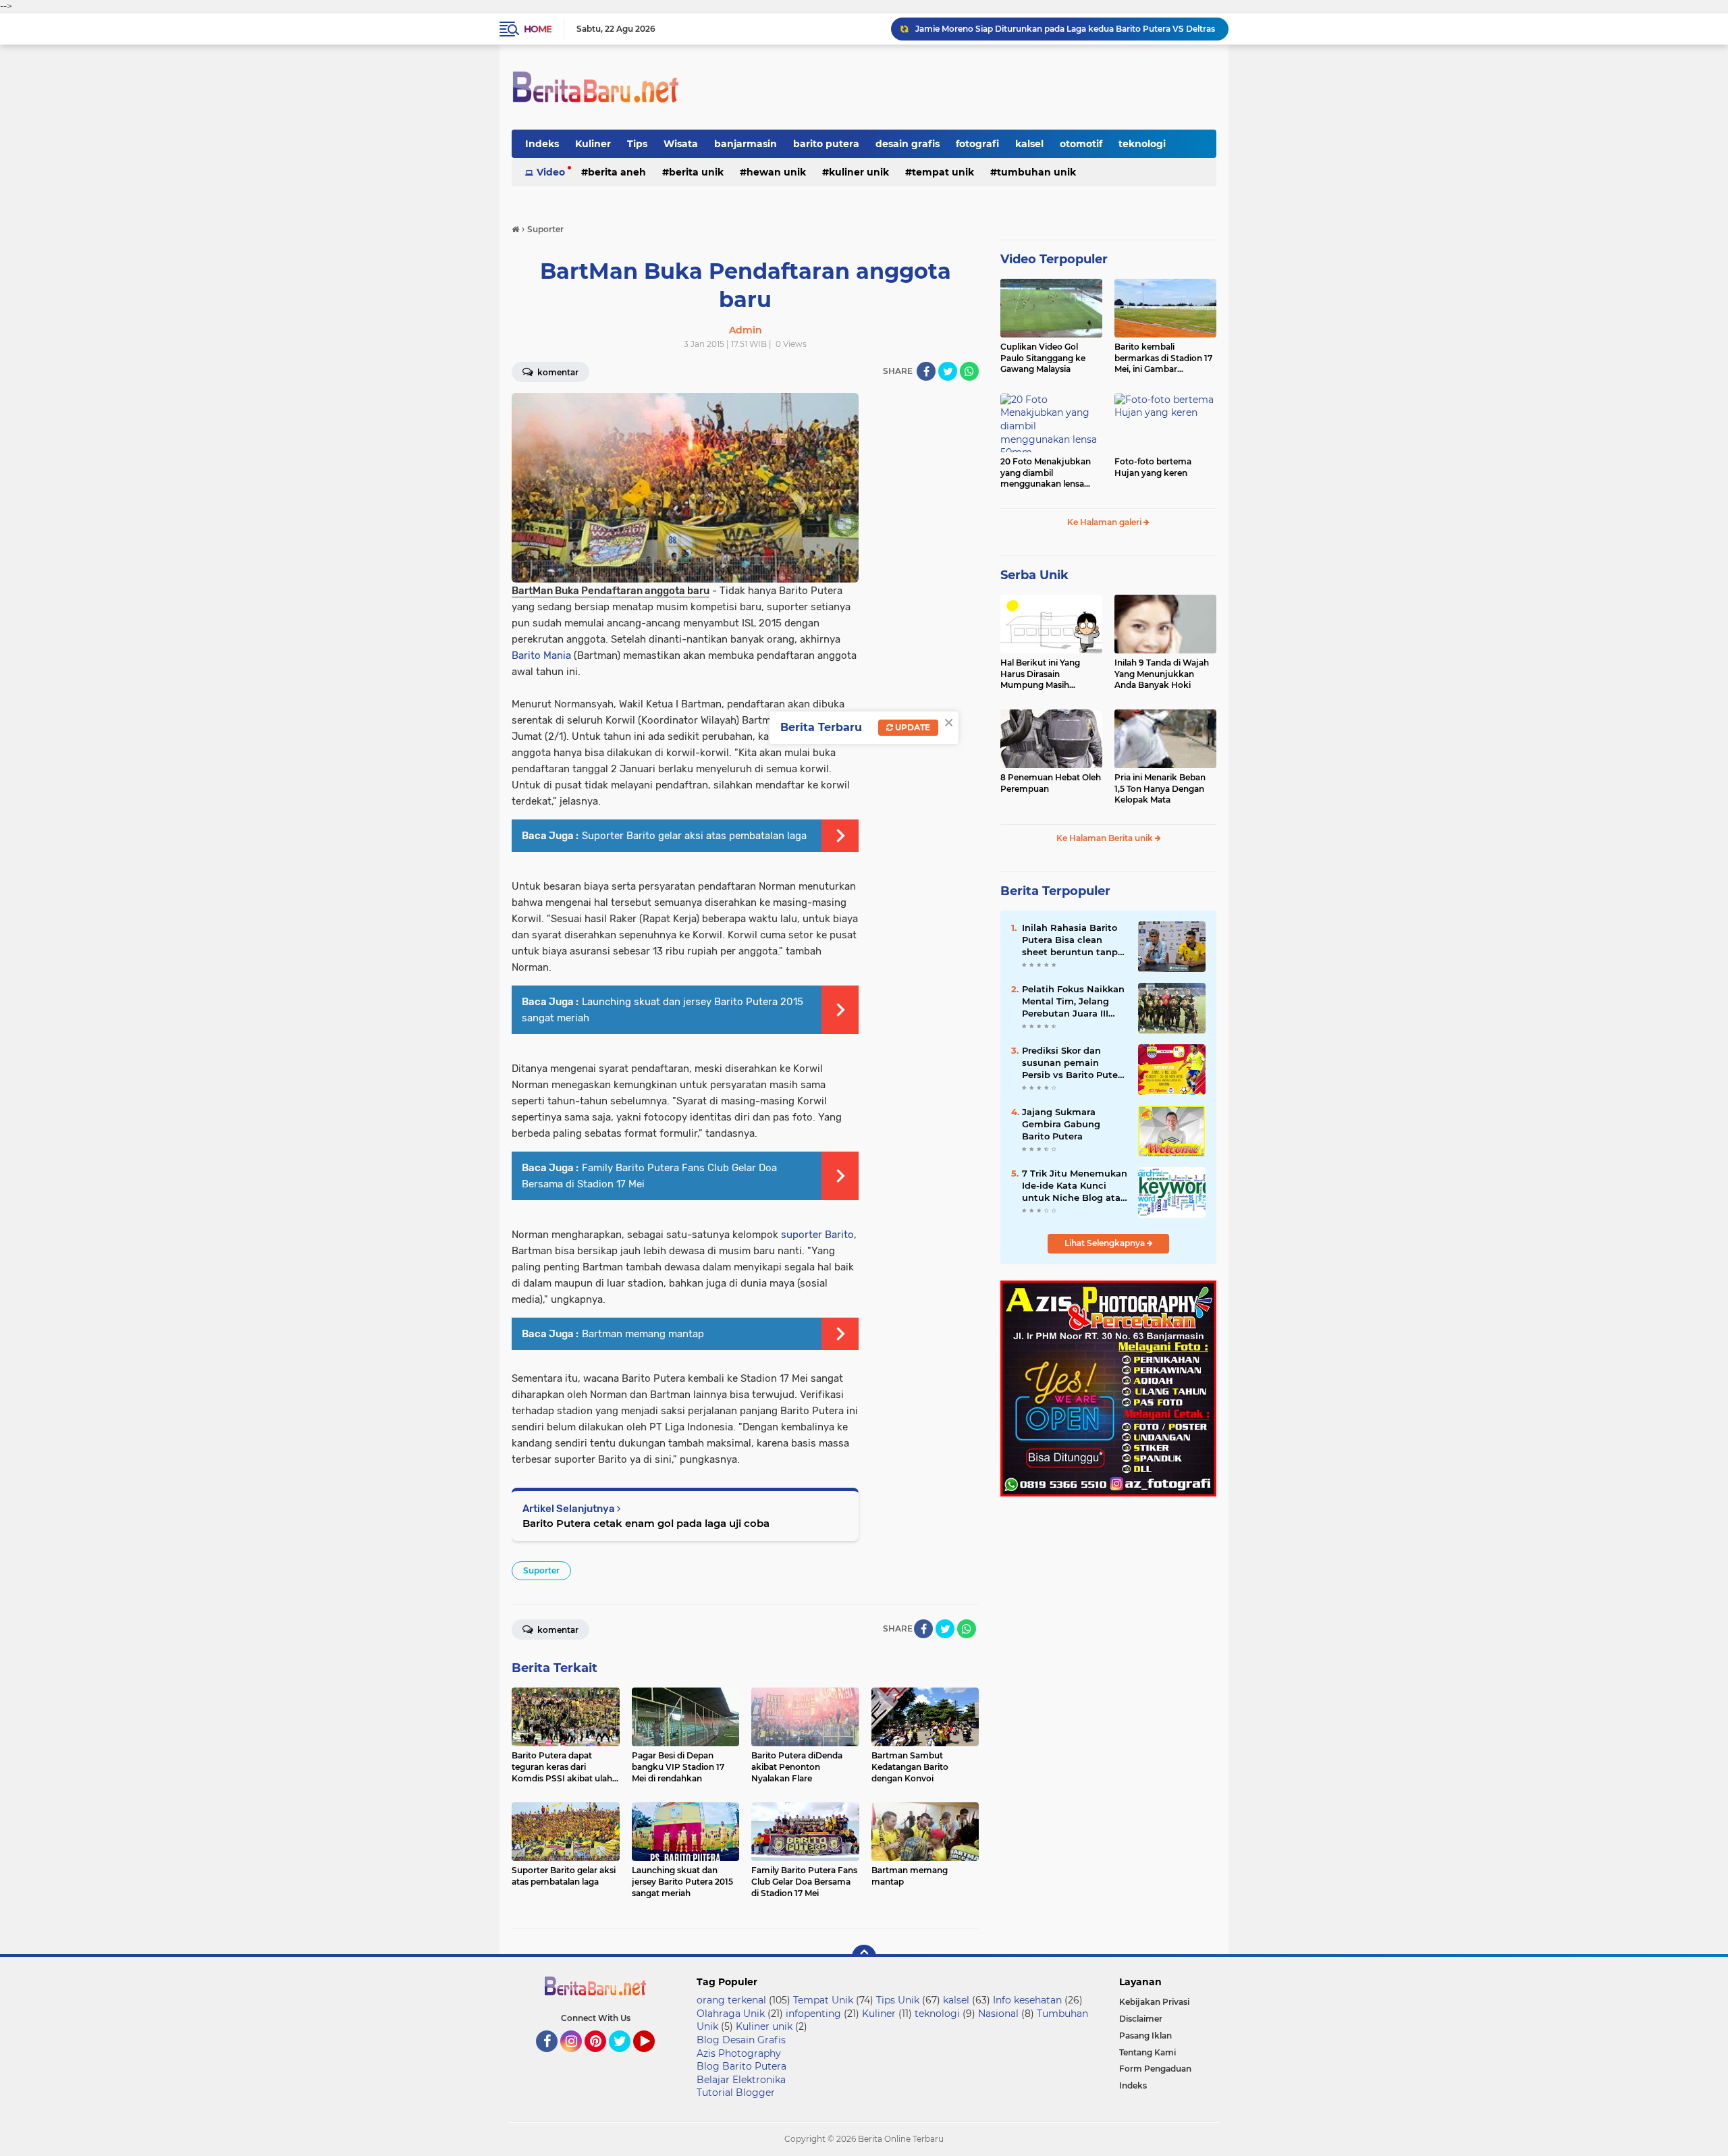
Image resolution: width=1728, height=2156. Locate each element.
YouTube (653, 2058)
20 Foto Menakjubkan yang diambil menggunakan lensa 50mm (1046, 473)
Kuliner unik (859, 172)
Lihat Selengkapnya (1106, 1243)
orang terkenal (731, 2000)
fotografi (977, 144)
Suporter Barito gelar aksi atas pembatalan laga (694, 836)
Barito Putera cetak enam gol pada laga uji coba (646, 1523)
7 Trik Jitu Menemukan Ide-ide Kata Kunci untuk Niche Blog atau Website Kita (1075, 1186)
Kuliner (593, 144)
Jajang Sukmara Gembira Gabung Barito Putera (1061, 1124)
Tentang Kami (1147, 2052)
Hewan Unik (776, 172)
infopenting (813, 2014)
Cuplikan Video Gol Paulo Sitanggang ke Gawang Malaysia (1043, 358)
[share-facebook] (926, 371)
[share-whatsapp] (969, 371)
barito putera (826, 144)
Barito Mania (541, 655)
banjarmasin (746, 144)
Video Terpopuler (1054, 259)
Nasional (998, 2014)
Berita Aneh (617, 172)
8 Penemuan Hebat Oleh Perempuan (1051, 783)
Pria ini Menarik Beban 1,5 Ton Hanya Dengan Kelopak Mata (1160, 789)
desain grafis (908, 144)
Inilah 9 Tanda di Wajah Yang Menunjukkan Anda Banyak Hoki (1162, 674)
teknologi (1142, 144)
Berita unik (696, 172)
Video (551, 172)
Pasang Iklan (1145, 2036)
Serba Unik (1034, 575)
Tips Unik (898, 2000)
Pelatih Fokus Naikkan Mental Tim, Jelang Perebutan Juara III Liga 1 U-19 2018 (1073, 1002)
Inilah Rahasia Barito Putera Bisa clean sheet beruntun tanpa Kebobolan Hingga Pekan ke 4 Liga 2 (1073, 940)
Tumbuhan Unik (1036, 172)
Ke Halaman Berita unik (1106, 838)
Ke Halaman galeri (1105, 522)
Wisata (681, 144)
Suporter (541, 1570)
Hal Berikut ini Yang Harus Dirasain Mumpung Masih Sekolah (1040, 674)
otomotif (1081, 144)
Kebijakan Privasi (1154, 2002)
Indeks (542, 144)
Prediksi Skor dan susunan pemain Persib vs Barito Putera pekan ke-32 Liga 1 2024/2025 (1074, 1063)
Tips (637, 144)
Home (538, 29)
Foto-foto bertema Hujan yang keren (1153, 467)
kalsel (1029, 144)
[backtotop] (864, 1957)
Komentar (557, 372)
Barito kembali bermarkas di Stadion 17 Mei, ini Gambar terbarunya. (1163, 358)
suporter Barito (817, 1235)
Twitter (626, 2058)
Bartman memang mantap (643, 1334)
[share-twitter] (948, 371)
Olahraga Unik (731, 2014)
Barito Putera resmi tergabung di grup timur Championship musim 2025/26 (1066, 29)
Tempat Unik (943, 172)
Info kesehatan (1027, 2000)
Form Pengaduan (1155, 2069)
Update (912, 727)
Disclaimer (1141, 2019)
